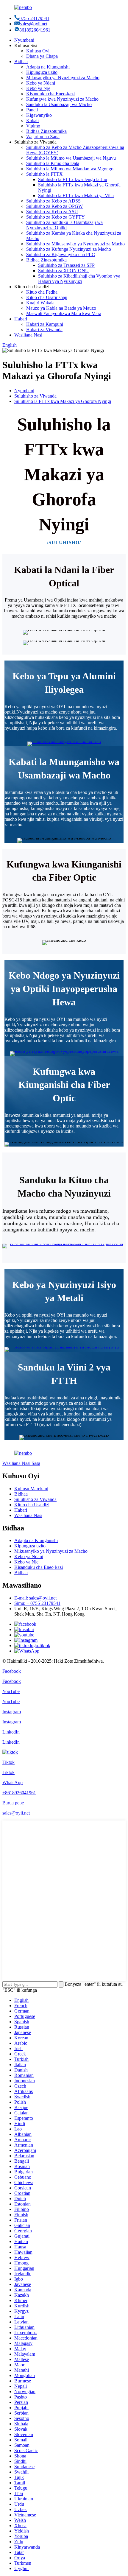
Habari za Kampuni (45, 324)
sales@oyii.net (34, 24)
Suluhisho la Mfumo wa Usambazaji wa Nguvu (71, 158)
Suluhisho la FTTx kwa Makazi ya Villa (76, 196)
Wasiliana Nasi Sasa (21, 1463)
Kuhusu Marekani (31, 1489)
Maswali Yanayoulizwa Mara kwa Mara (64, 313)
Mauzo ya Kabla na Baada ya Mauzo (61, 308)
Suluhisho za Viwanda (35, 396)
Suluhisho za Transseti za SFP (66, 265)
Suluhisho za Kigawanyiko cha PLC (61, 254)
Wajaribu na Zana (43, 137)
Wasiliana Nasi (28, 335)
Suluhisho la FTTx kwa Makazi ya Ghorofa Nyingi (63, 401)
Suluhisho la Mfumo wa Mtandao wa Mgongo (70, 169)
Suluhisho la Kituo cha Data (53, 163)
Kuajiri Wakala (40, 303)
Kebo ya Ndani (41, 83)
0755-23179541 (34, 18)
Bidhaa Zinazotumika (46, 131)
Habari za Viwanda (44, 330)
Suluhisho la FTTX (45, 174)
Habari (21, 319)
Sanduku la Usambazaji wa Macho (59, 104)
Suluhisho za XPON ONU (63, 271)
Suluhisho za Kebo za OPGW (54, 206)
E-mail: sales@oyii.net (35, 1598)
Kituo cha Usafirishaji (47, 297)
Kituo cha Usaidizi (32, 1505)
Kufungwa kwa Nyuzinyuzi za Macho (62, 99)
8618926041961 (35, 30)
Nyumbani (24, 40)
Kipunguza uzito (42, 72)
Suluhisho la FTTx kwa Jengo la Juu (73, 179)
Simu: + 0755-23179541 (37, 1603)
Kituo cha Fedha (42, 292)
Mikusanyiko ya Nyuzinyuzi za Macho (63, 78)
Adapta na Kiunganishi (48, 67)
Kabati (32, 120)
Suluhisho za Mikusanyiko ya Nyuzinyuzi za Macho (75, 244)
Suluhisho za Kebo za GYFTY (56, 217)
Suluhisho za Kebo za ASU (52, 212)
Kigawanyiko (39, 115)
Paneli (32, 110)
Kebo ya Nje (38, 88)
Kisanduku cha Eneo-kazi (50, 94)
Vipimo (33, 126)
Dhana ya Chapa (42, 56)
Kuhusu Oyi (38, 51)
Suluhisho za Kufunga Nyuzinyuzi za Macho (69, 249)
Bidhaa (21, 61)
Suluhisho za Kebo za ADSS (53, 201)
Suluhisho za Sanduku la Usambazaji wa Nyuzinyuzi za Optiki (64, 225)
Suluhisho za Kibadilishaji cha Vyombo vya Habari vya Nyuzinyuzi (79, 279)
